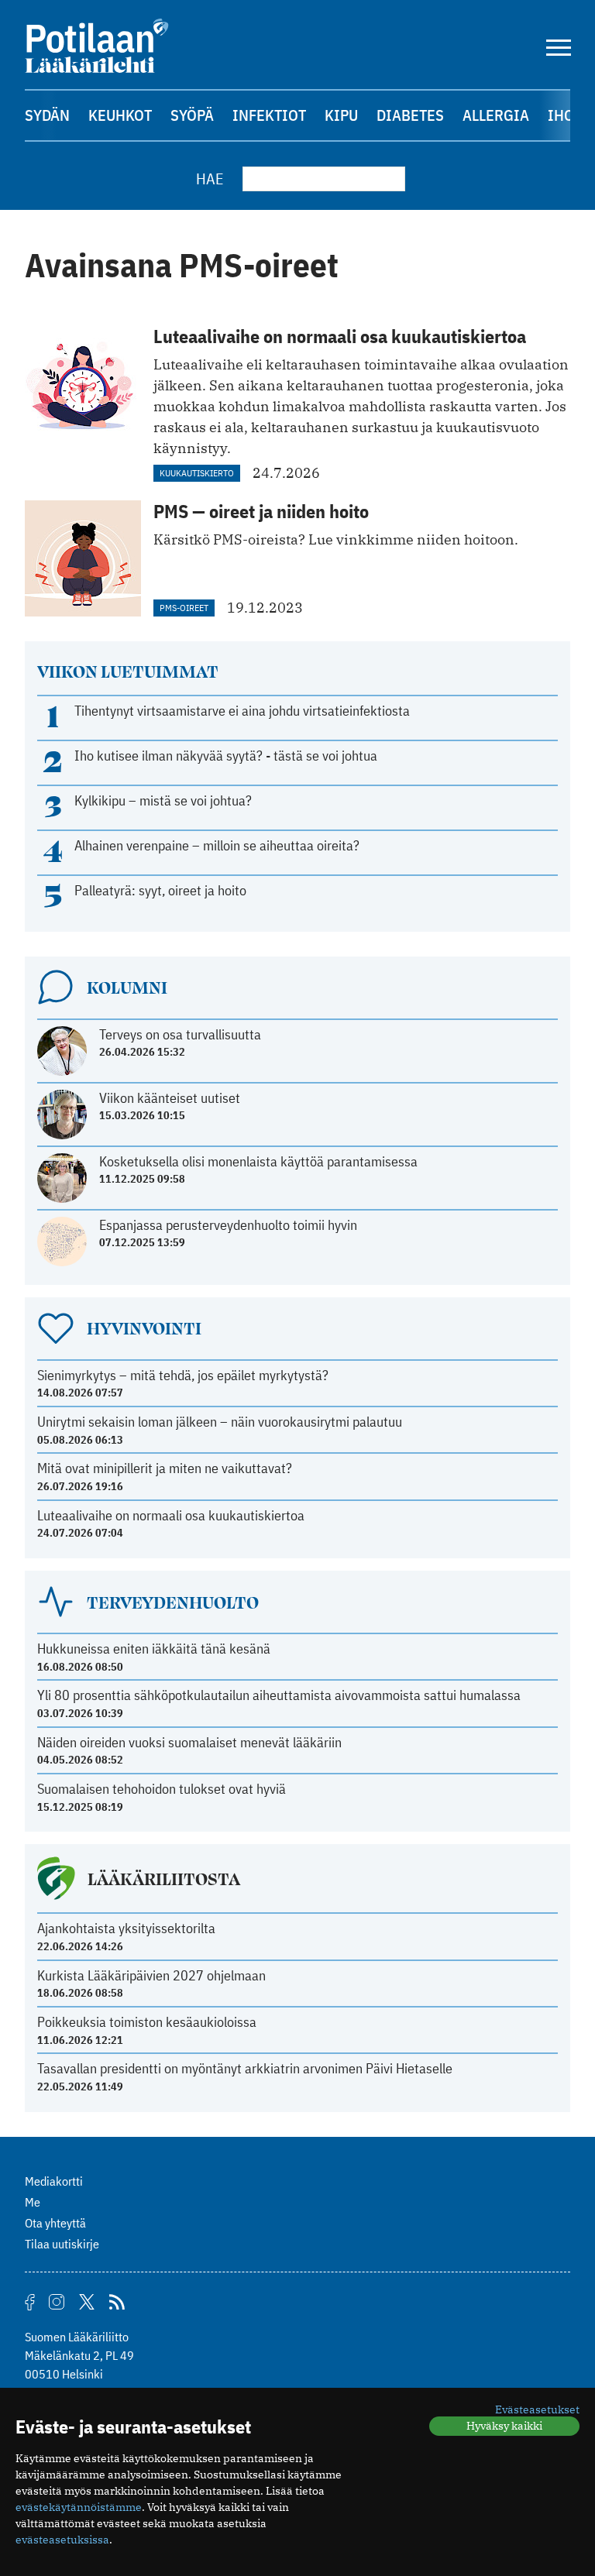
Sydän (47, 115)
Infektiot (269, 115)
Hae (210, 179)
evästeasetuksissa (62, 2540)
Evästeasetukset (537, 2409)
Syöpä (192, 115)
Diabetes (410, 115)
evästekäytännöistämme (79, 2507)
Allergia (496, 115)
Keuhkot (120, 115)
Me (33, 2202)
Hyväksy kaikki (504, 2426)
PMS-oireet (184, 608)
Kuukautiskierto (197, 473)
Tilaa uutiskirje (62, 2244)
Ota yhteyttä (55, 2223)
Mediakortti (54, 2181)
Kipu (341, 115)
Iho (561, 115)
